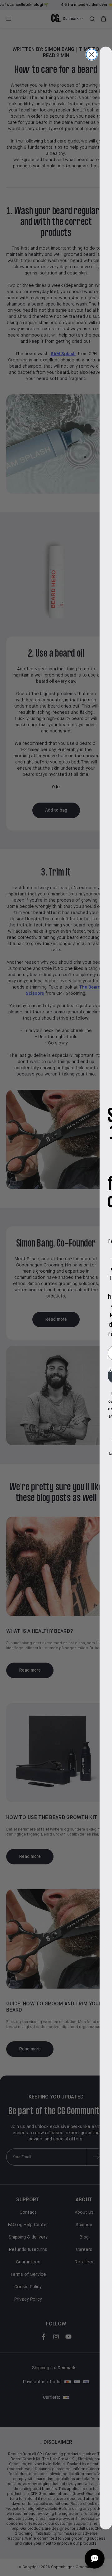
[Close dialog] (92, 54)
